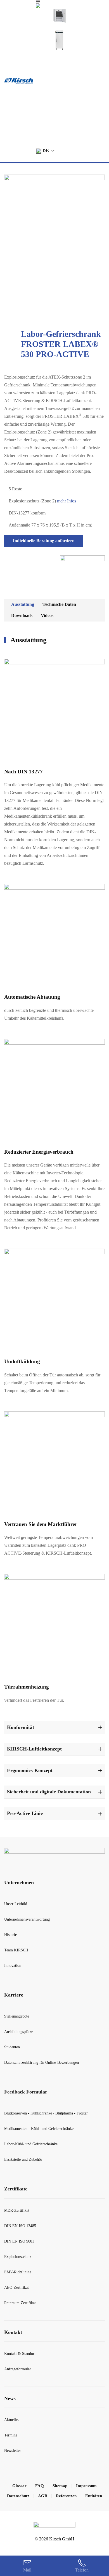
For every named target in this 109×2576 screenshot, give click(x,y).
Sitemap (60, 2486)
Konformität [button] (21, 1727)
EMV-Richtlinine (18, 2272)
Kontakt (13, 2332)
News (10, 2398)
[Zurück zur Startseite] (19, 81)
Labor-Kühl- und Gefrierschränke (31, 2144)
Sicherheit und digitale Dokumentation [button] (49, 1792)
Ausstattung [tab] (23, 604)
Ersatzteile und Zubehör (23, 2159)
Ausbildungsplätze (19, 2032)
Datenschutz (18, 2496)
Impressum (86, 2486)
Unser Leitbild (16, 1904)
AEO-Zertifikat (16, 2288)
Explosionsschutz (18, 2257)
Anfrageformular (18, 2369)
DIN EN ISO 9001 (19, 2241)
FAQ (40, 2486)
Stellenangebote (17, 2016)
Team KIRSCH (16, 1950)
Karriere (14, 1995)
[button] (45, 151)
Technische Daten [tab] (59, 604)
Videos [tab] (47, 615)
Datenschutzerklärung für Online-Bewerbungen (42, 2063)
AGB (43, 2496)
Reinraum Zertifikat (20, 2303)
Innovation (13, 1966)
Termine (11, 2435)
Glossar (19, 2486)
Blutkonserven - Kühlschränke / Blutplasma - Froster (46, 2113)
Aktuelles (12, 2420)
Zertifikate (16, 2189)
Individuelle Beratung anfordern (44, 541)
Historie (10, 1935)
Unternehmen (19, 1882)
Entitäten (94, 2496)
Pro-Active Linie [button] (25, 1813)
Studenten (12, 2047)
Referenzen (66, 2496)
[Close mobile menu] (38, 3)
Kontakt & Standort (20, 2354)
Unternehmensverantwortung (27, 1919)
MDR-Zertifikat (17, 2210)
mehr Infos (67, 501)
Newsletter (13, 2451)
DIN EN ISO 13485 (20, 2226)
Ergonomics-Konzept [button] (30, 1770)
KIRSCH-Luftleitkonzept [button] (34, 1749)
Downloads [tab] (22, 615)
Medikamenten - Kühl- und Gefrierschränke (39, 2129)
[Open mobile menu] (38, 1)
